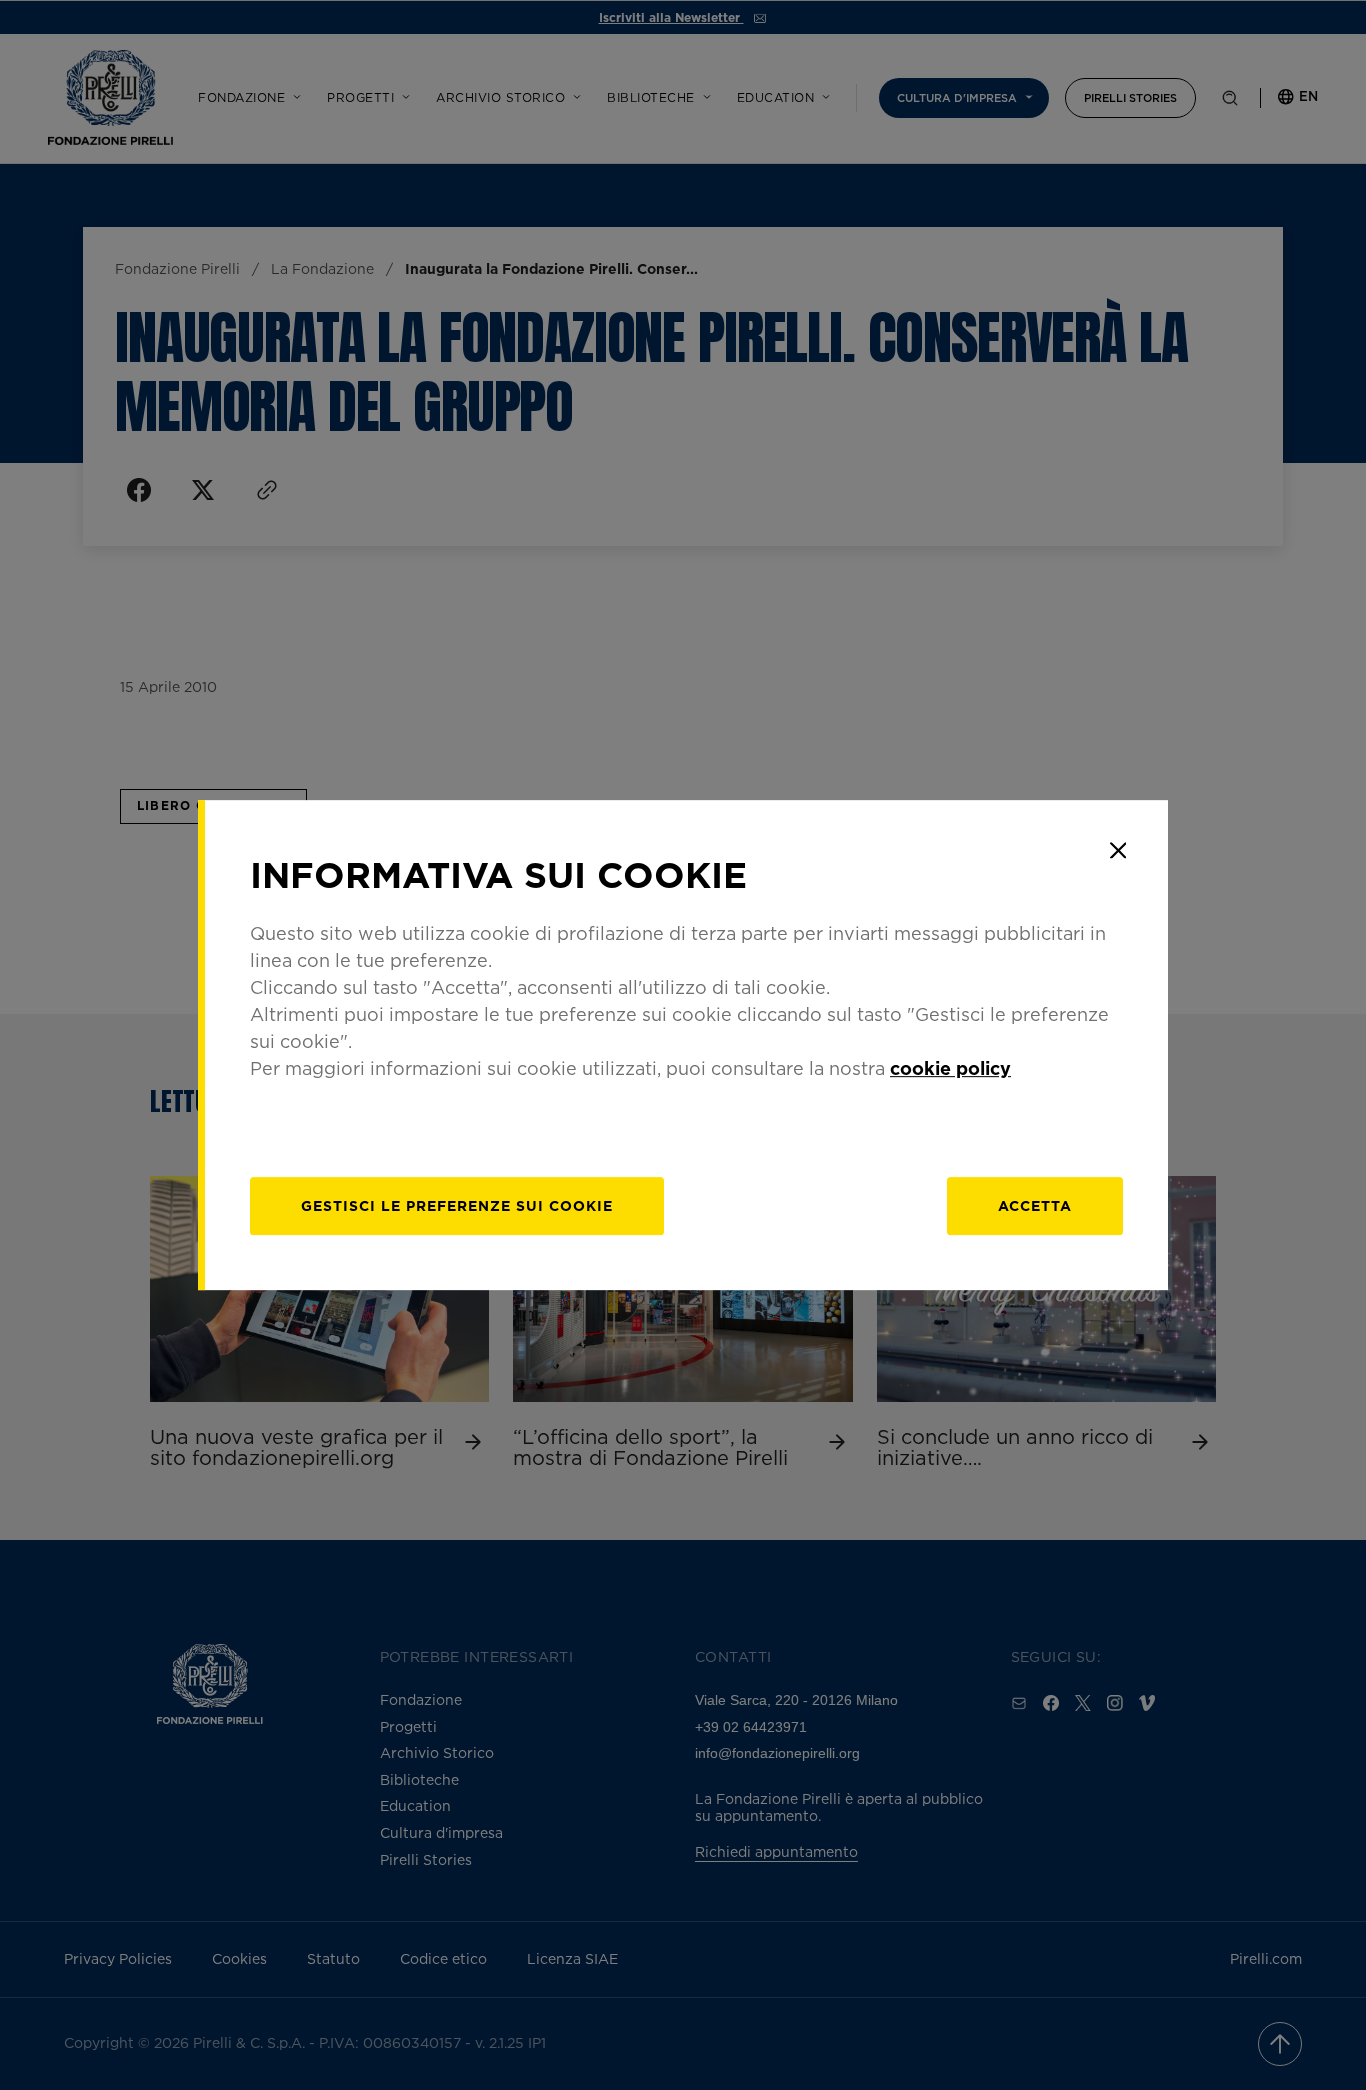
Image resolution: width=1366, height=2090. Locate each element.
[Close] (1118, 850)
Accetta (1035, 1205)
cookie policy (950, 1068)
